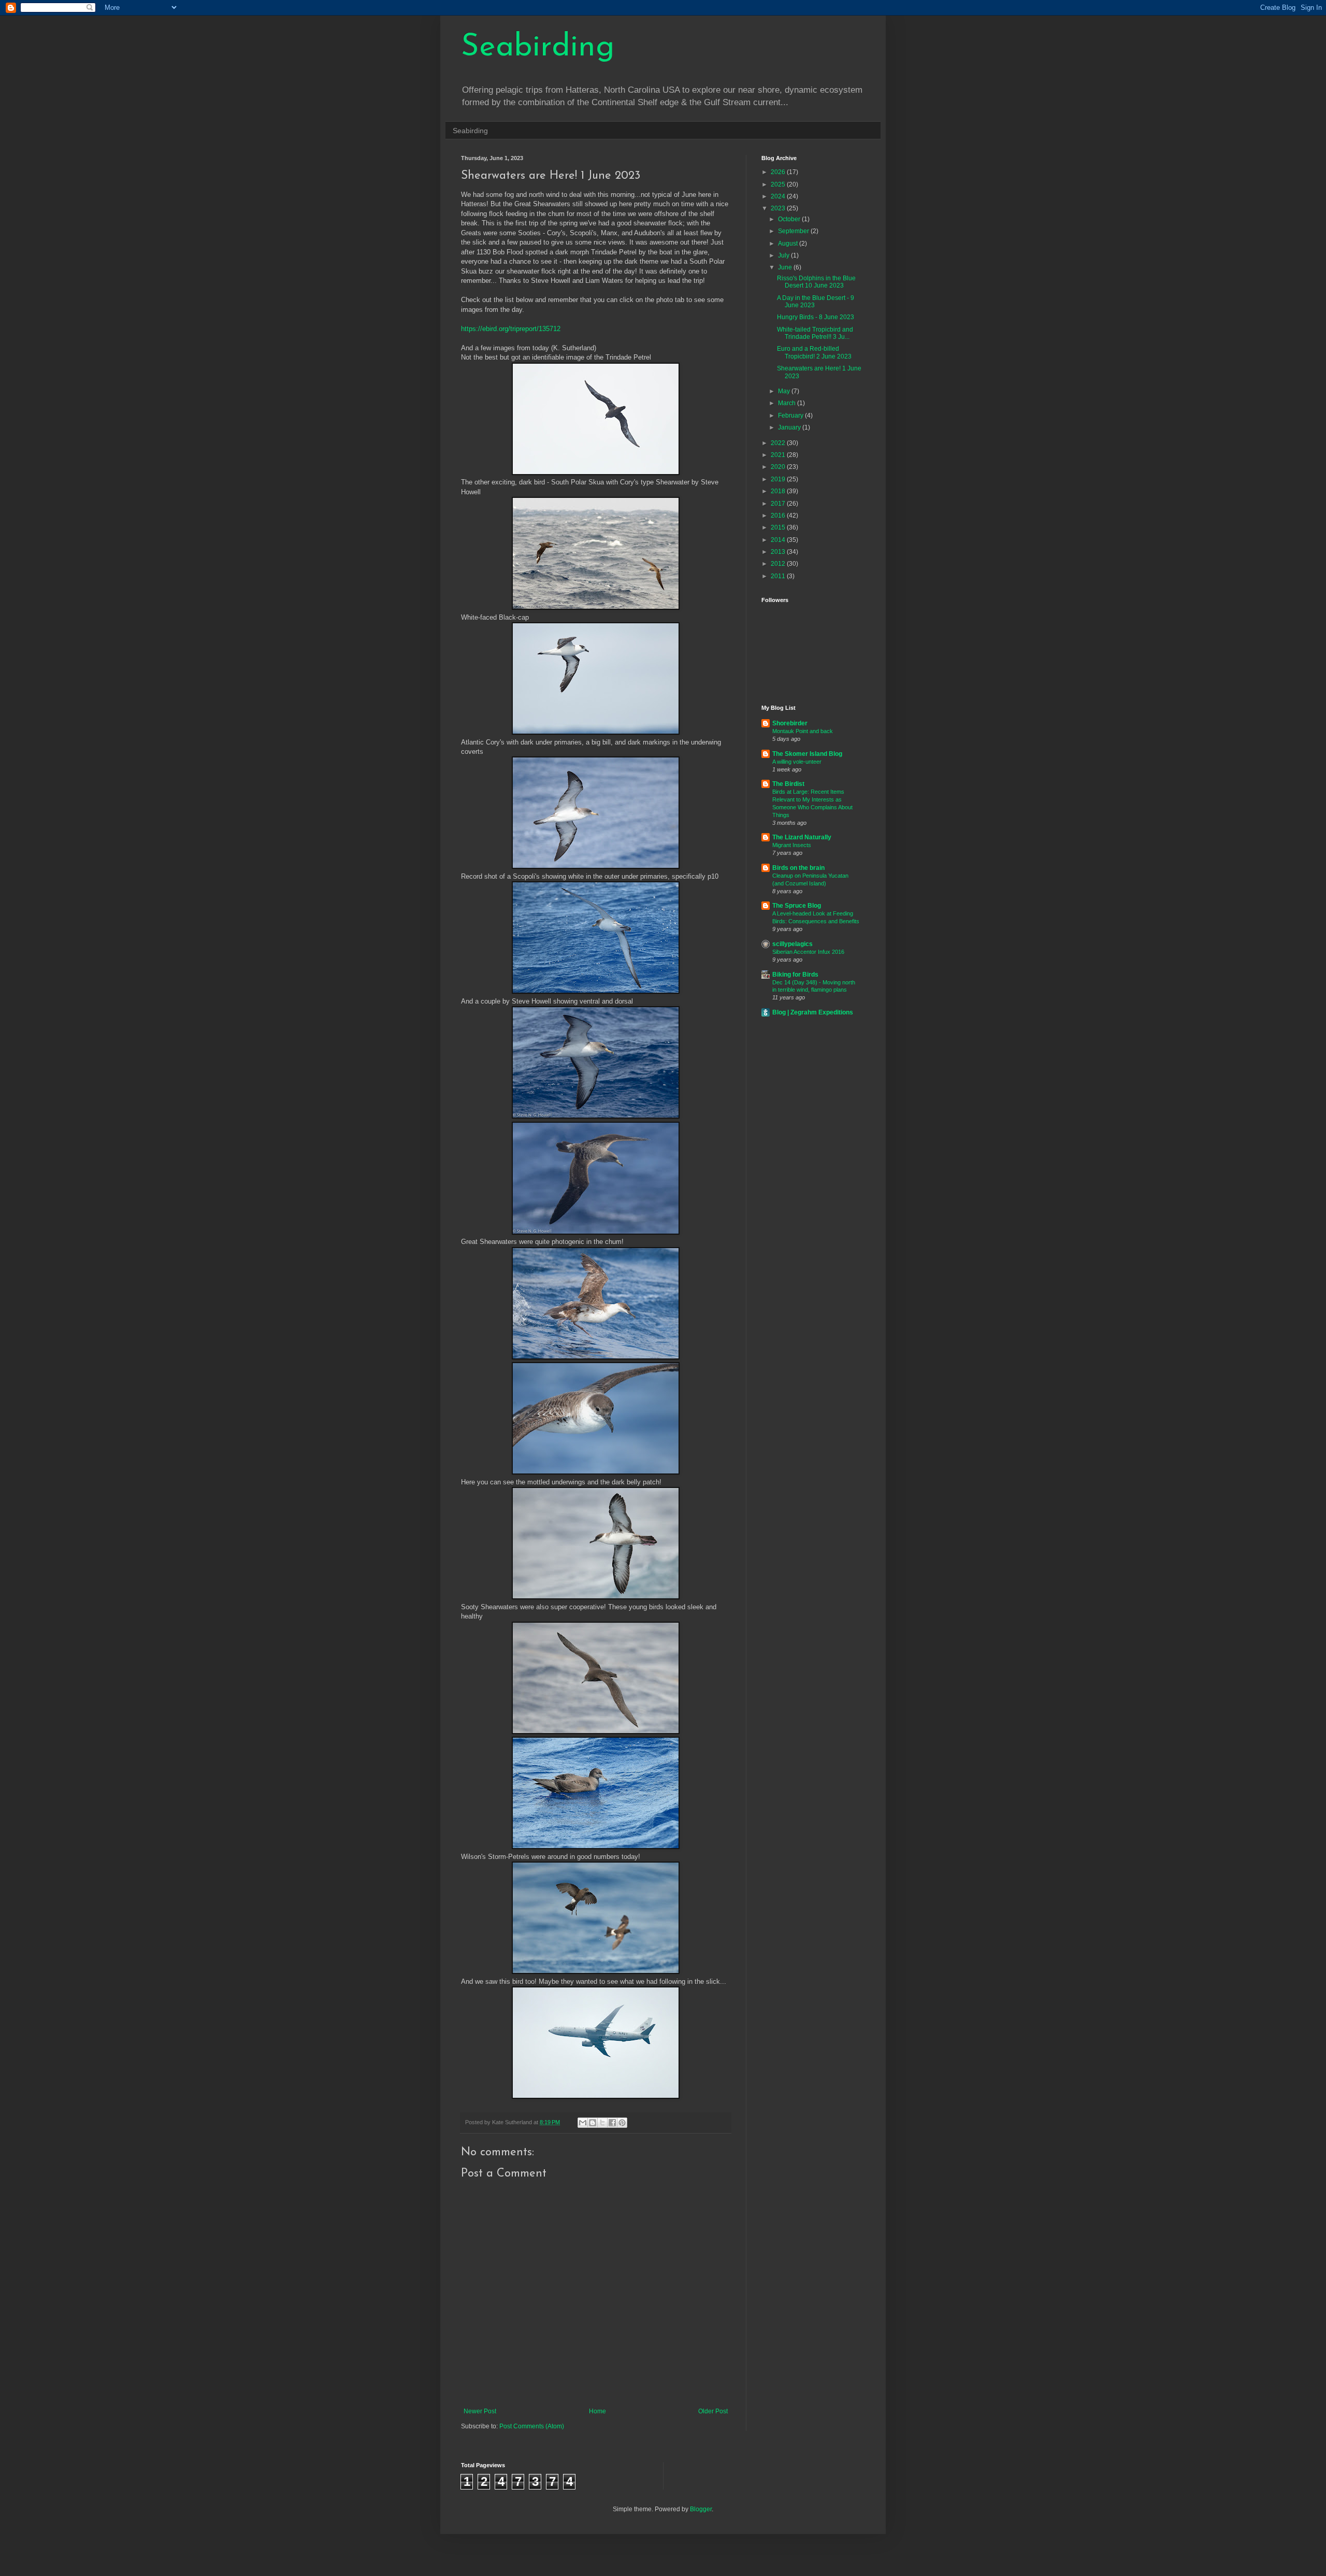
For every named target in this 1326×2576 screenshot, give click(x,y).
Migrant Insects (792, 845)
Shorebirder (790, 723)
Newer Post (480, 2411)
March (788, 403)
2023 (779, 208)
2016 (779, 516)
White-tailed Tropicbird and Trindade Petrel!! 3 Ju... (815, 333)
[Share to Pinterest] (622, 2123)
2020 (779, 467)
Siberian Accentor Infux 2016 (808, 952)
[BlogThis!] (593, 2123)
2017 (779, 504)
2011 (779, 576)
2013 (779, 552)
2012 (779, 564)
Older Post (713, 2411)
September (794, 231)
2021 (779, 455)
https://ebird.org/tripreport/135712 (511, 329)
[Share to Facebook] (612, 2123)
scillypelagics (792, 944)
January (790, 427)
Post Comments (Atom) (532, 2426)
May (785, 391)
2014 (779, 540)
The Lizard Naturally (802, 837)
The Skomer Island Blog (807, 754)
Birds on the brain (798, 868)
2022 (779, 443)
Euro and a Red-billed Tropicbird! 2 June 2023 (814, 352)
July (784, 255)
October (790, 219)
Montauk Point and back (803, 731)
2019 (779, 479)
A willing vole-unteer (797, 762)
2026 (779, 172)
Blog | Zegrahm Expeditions (813, 1012)
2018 (779, 491)
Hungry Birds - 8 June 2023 (816, 317)
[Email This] (583, 2123)
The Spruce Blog (797, 906)
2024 (779, 196)
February (791, 416)
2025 (779, 184)
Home (597, 2411)
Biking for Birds (795, 975)
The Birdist (788, 784)
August (789, 244)
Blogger (701, 2509)
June (786, 267)
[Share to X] (602, 2123)
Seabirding (538, 48)
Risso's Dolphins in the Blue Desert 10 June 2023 (816, 282)
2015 (779, 527)
